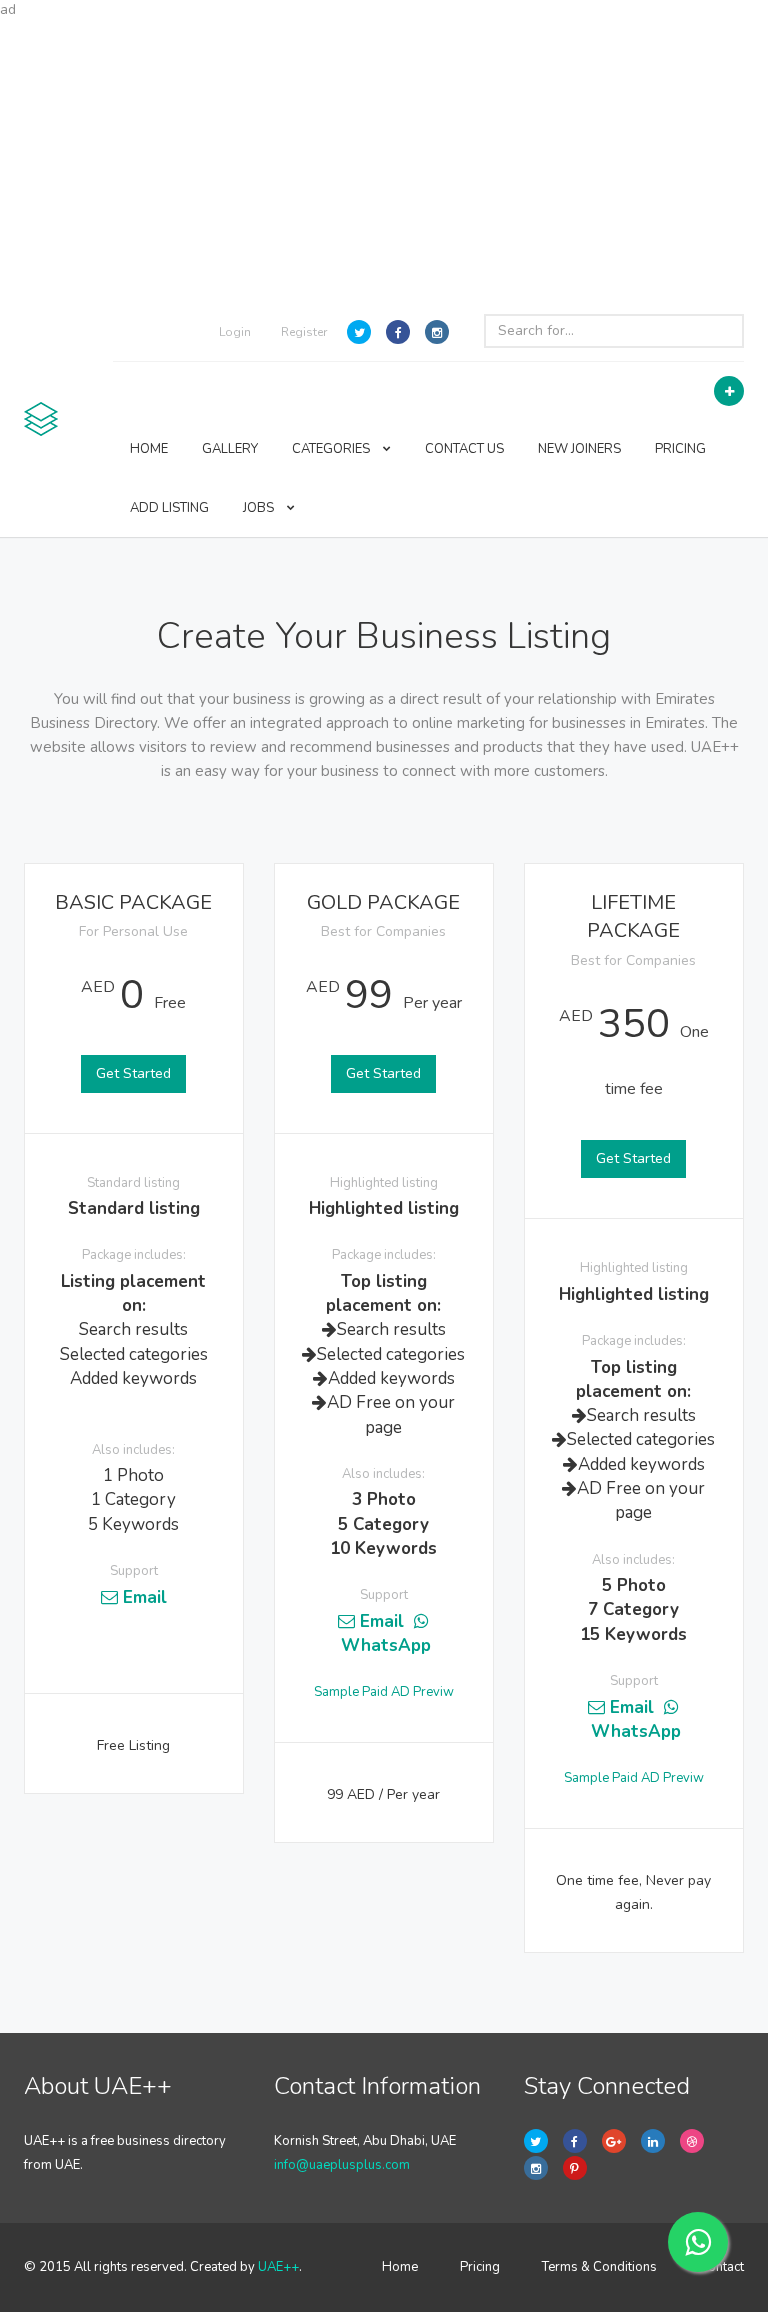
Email (142, 1597)
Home (400, 2267)
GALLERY (230, 449)
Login (235, 332)
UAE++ (278, 2267)
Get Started (133, 1073)
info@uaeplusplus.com (342, 2165)
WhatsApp (383, 1645)
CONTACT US (464, 449)
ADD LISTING (169, 508)
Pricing (480, 2267)
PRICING (680, 449)
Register (304, 332)
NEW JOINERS (579, 449)
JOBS (260, 508)
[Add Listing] (729, 391)
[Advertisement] (384, 160)
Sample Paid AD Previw (384, 1692)
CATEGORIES (332, 449)
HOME (149, 449)
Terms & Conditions (599, 2267)
